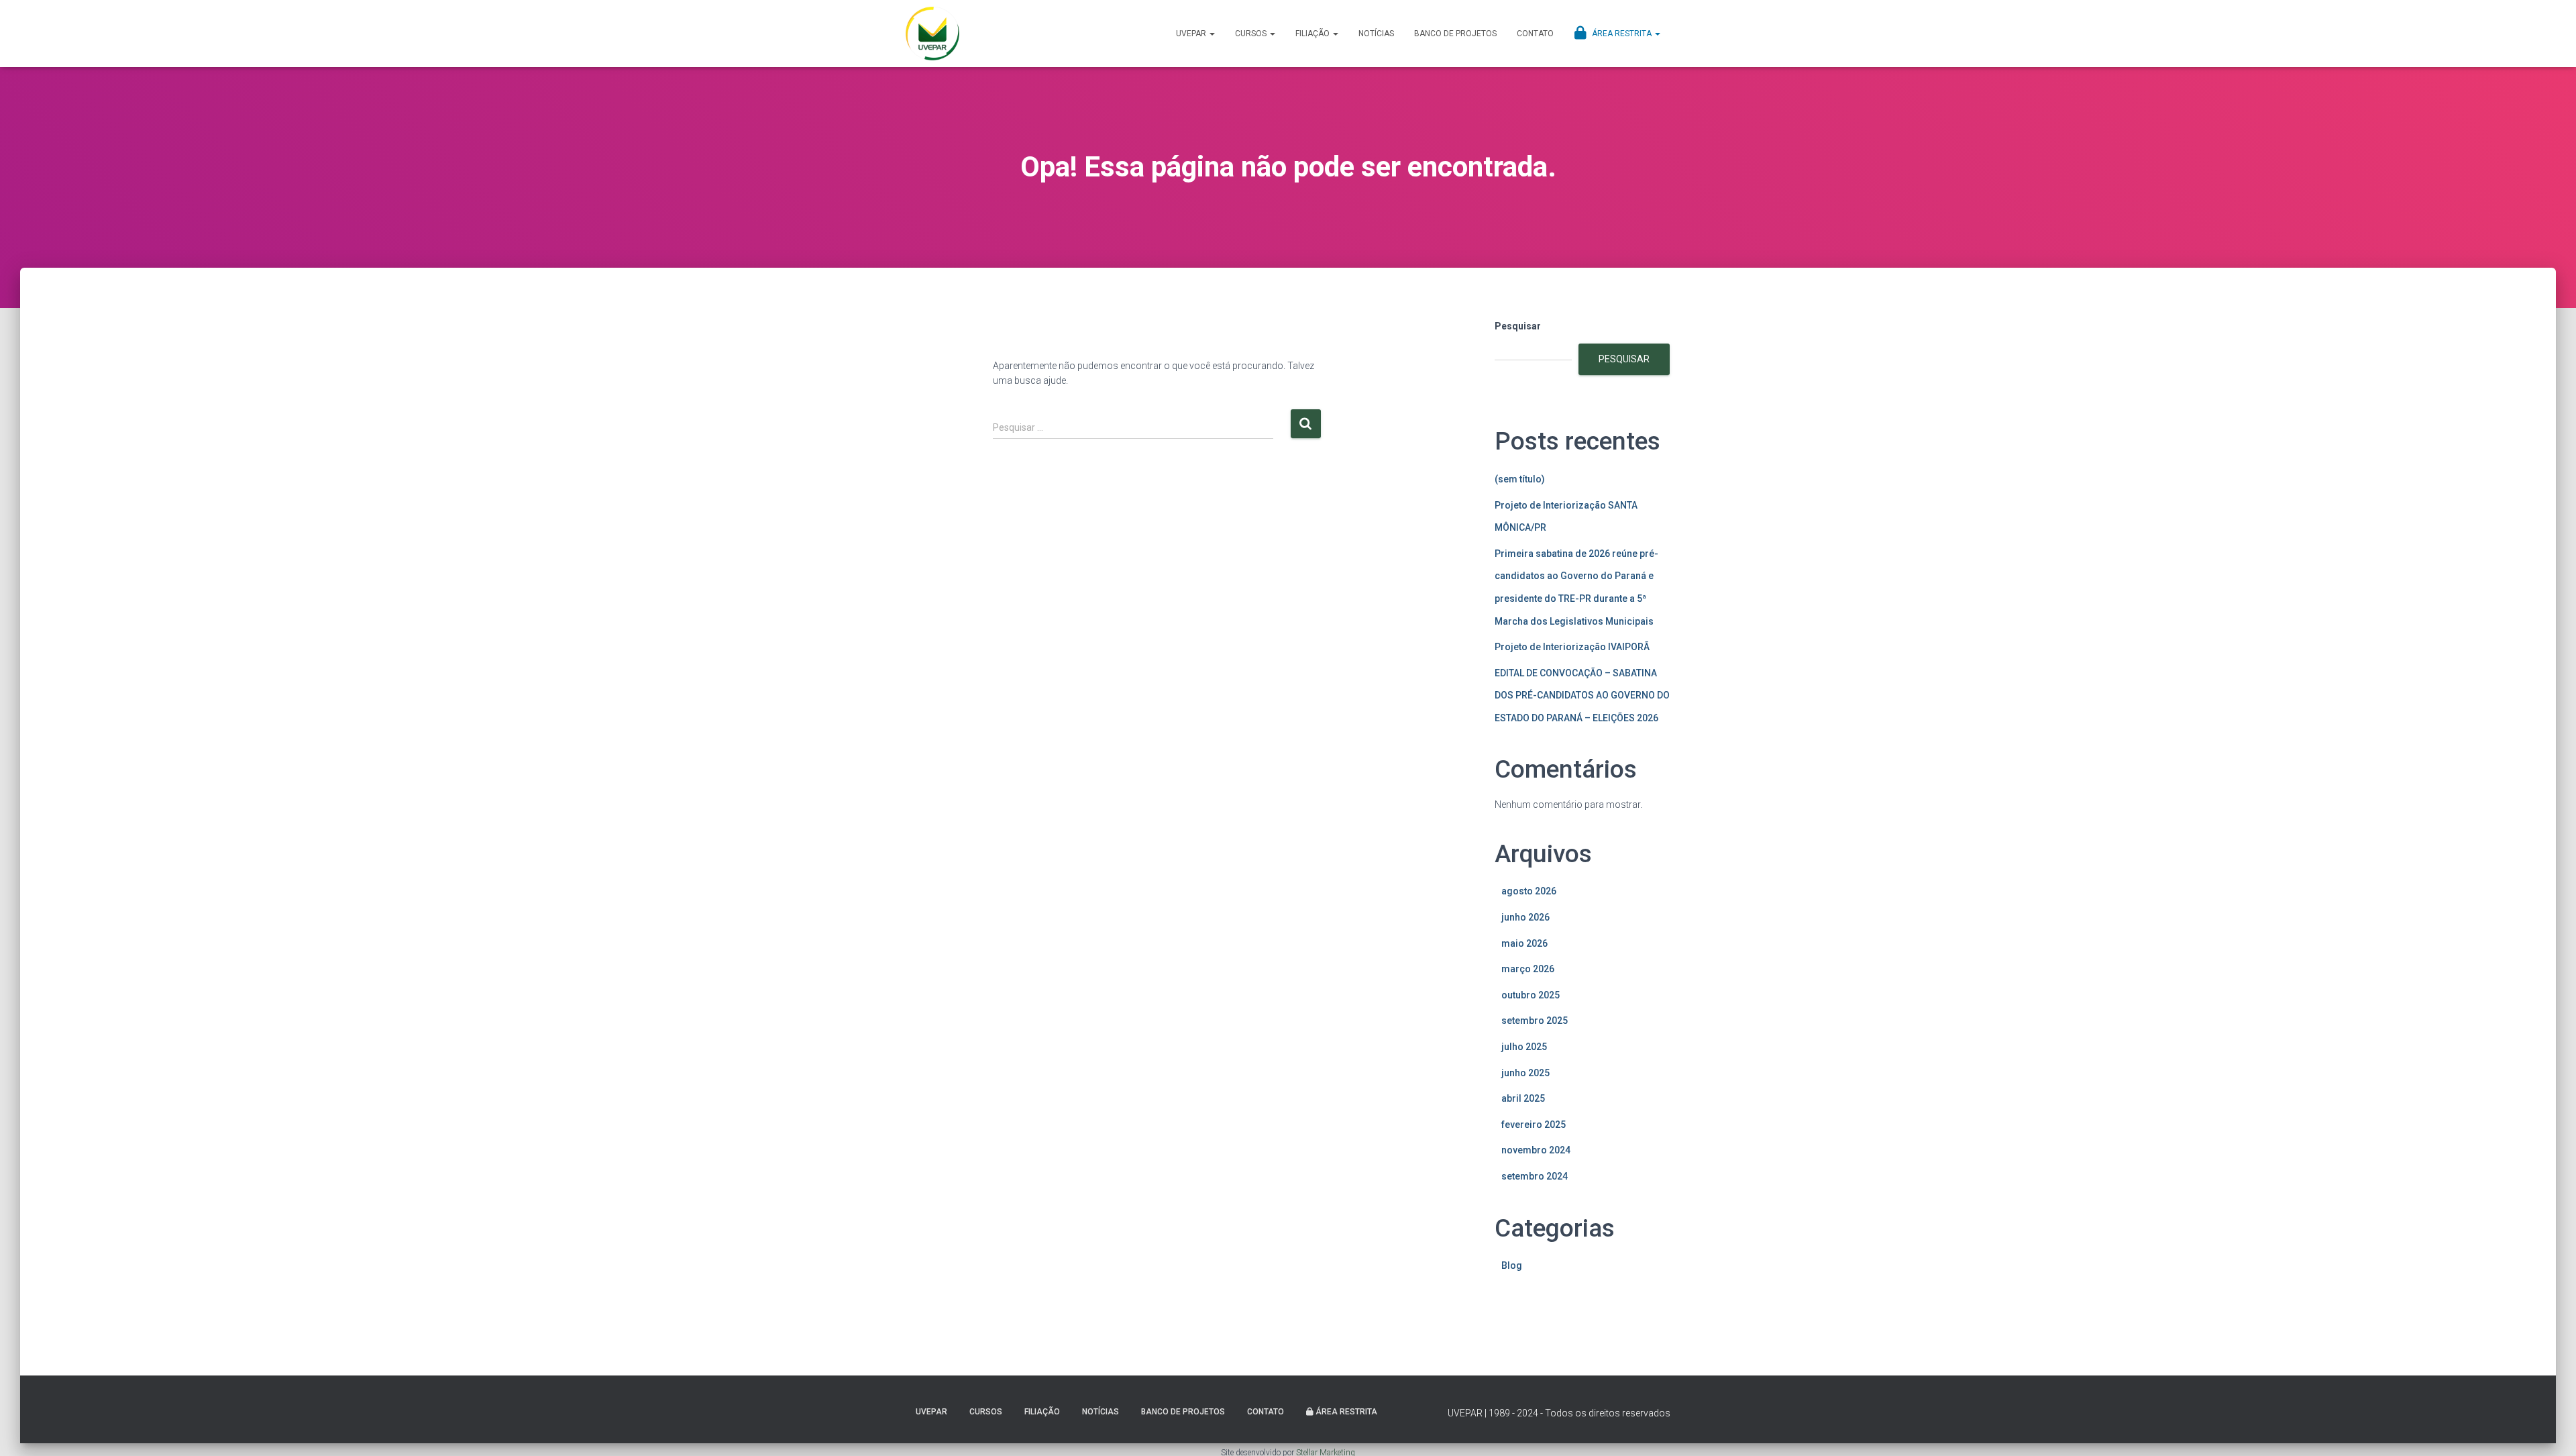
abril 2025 (1523, 1098)
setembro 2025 (1535, 1021)
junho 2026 (1525, 917)
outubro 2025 (1531, 995)
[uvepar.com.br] (932, 34)
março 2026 (1528, 969)
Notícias (1376, 34)
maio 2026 (1524, 943)
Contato (1535, 34)
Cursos (1252, 34)
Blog (1512, 1265)
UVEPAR (1192, 34)
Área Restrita (1622, 34)
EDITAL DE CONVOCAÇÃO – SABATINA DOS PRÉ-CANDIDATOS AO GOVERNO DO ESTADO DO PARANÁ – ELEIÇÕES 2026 (1582, 695)
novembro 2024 (1536, 1150)
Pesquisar (1518, 326)
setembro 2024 (1535, 1176)
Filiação (1313, 34)
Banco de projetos (1455, 34)
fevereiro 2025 (1534, 1125)
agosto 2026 (1529, 891)
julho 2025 (1524, 1047)
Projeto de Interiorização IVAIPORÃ (1572, 647)
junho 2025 (1525, 1073)
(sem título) (1520, 479)
